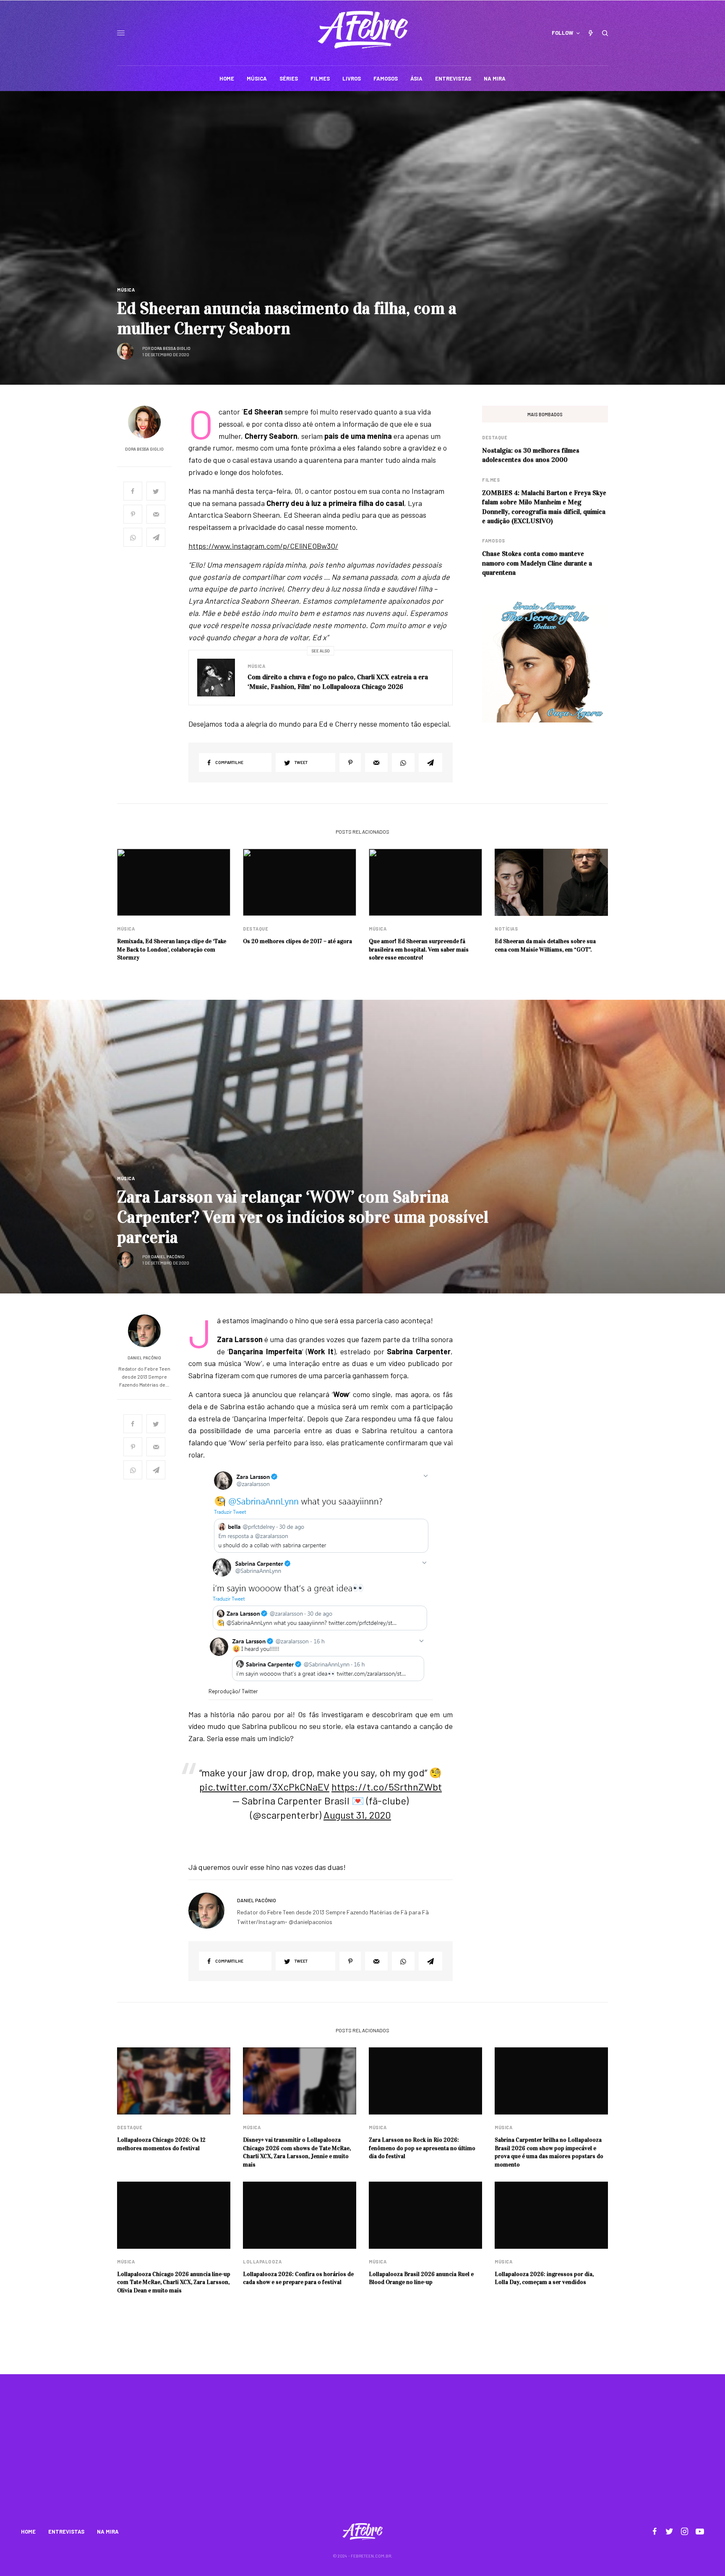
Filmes (491, 480)
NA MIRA (108, 2532)
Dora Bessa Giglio (171, 348)
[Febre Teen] (363, 30)
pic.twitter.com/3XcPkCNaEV (264, 1787)
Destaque (495, 437)
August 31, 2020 (357, 1815)
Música (126, 290)
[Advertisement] (362, 2454)
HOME (28, 2532)
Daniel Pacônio (168, 1257)
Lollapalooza (262, 2262)
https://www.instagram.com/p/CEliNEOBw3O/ (263, 546)
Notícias (506, 929)
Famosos (494, 541)
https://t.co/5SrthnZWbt (387, 1787)
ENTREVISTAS (66, 2532)
